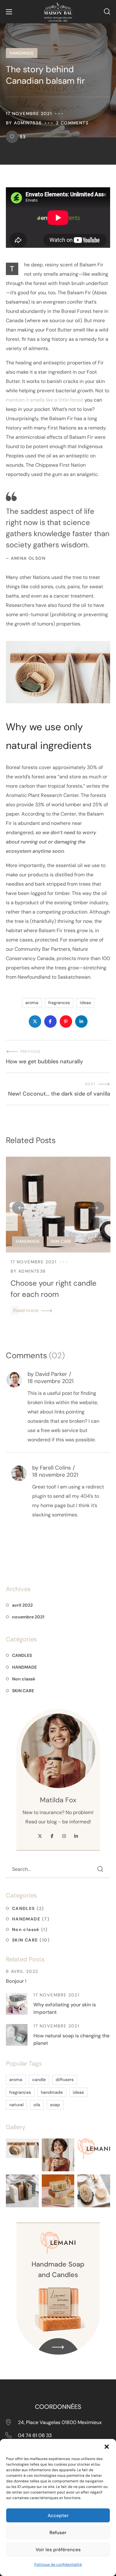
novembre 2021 (28, 1617)
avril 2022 (22, 1605)
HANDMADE (22, 53)
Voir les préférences (58, 2550)
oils (37, 2105)
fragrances (59, 1003)
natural (16, 2105)
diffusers (65, 2080)
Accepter (58, 2516)
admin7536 (28, 123)
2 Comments (72, 123)
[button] (107, 2447)
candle (39, 2080)
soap (55, 2105)
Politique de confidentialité (58, 2565)
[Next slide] (98, 1208)
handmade (52, 2092)
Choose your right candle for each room (54, 1289)
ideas (85, 1003)
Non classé (24, 1679)
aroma (32, 1003)
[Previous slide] (18, 1208)
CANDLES (22, 1655)
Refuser (58, 2533)
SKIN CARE (61, 1241)
